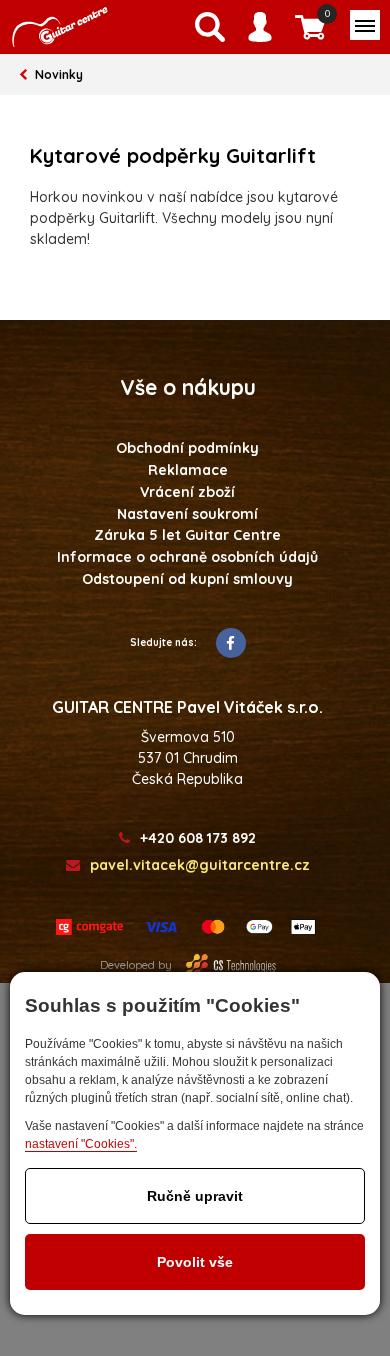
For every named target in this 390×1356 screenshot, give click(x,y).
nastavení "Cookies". (81, 1144)
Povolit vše (195, 1262)
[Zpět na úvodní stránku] (60, 27)
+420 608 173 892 (198, 838)
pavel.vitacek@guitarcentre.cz (200, 865)
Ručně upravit (195, 1196)
